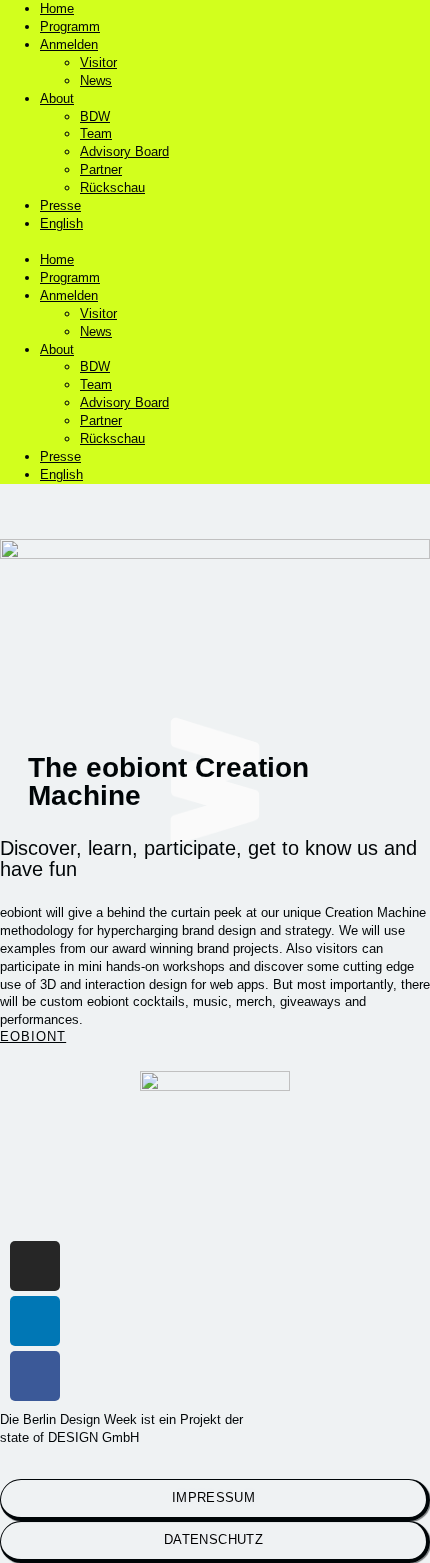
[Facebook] (35, 1376)
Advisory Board (124, 151)
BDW (95, 116)
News (96, 80)
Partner (101, 169)
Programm (70, 26)
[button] (215, 242)
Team (96, 133)
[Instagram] (35, 1266)
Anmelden (69, 44)
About (57, 98)
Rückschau (112, 187)
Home (57, 8)
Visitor (98, 62)
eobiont (33, 1036)
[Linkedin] (35, 1321)
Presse (60, 205)
